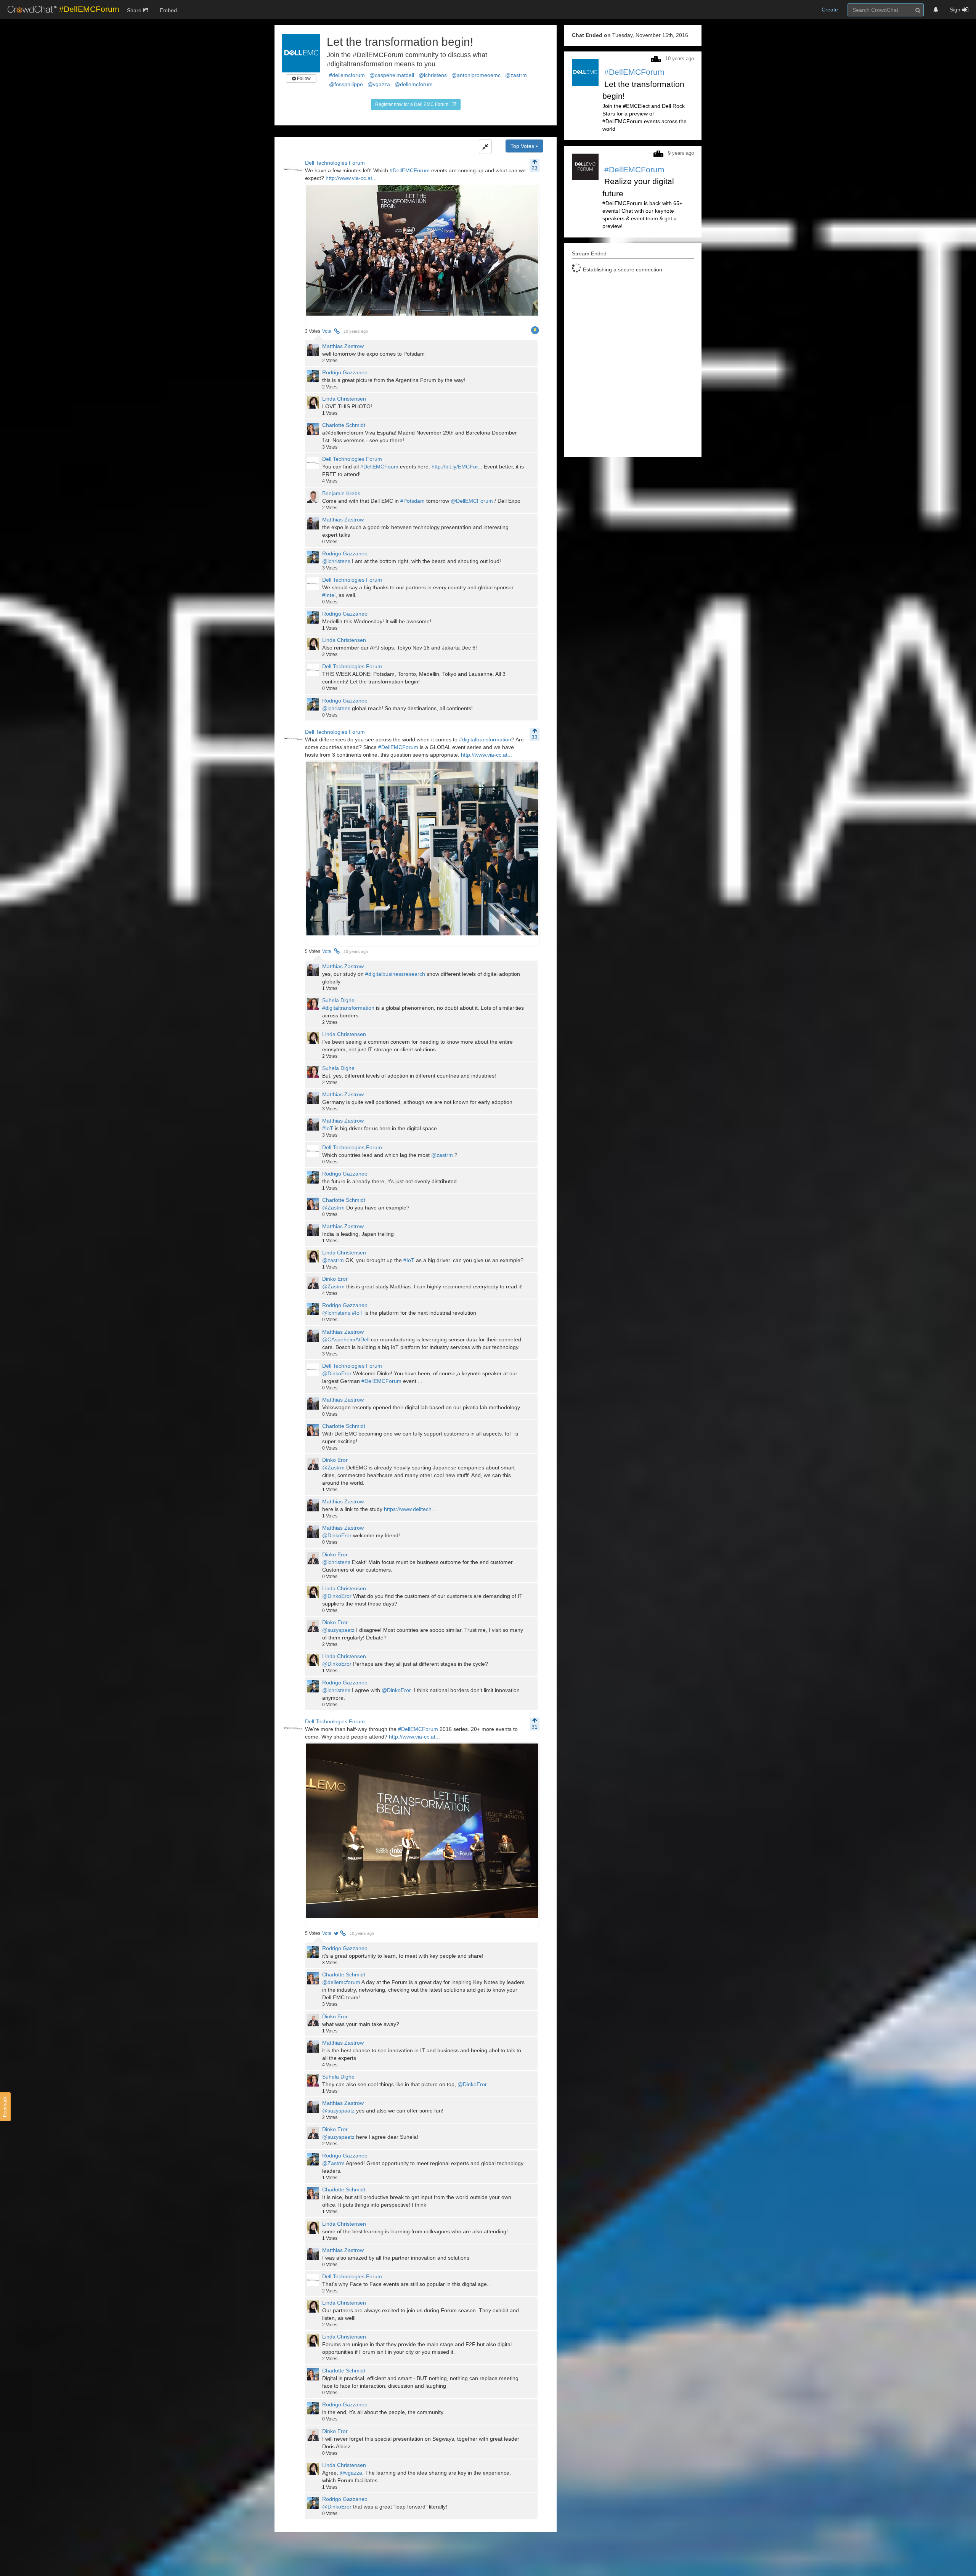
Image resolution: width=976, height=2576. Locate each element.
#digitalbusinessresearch (395, 974)
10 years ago (356, 331)
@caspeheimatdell (392, 75)
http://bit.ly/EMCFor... (457, 467)
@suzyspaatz (338, 1630)
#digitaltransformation (485, 739)
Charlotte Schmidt (344, 425)
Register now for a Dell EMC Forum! (413, 104)
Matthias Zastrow (343, 346)
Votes (313, 331)
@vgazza (379, 84)
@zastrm (516, 75)
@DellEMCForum (472, 501)
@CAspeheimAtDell (346, 1339)
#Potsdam (413, 501)
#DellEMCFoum (379, 467)
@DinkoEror (337, 1373)
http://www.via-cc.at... (351, 178)
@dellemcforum (414, 84)
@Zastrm (333, 1208)
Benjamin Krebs (341, 493)
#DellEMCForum (410, 170)
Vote (327, 331)
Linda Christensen (344, 399)
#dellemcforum (347, 75)
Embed (168, 10)
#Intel (329, 595)
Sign (955, 10)
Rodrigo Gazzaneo (345, 372)
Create (830, 10)
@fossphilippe (346, 84)
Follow (303, 79)
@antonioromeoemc (476, 75)
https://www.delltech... (410, 1509)
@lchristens (433, 75)
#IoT (328, 1128)
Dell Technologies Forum (335, 163)
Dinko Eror (335, 1279)
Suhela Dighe (338, 1000)
